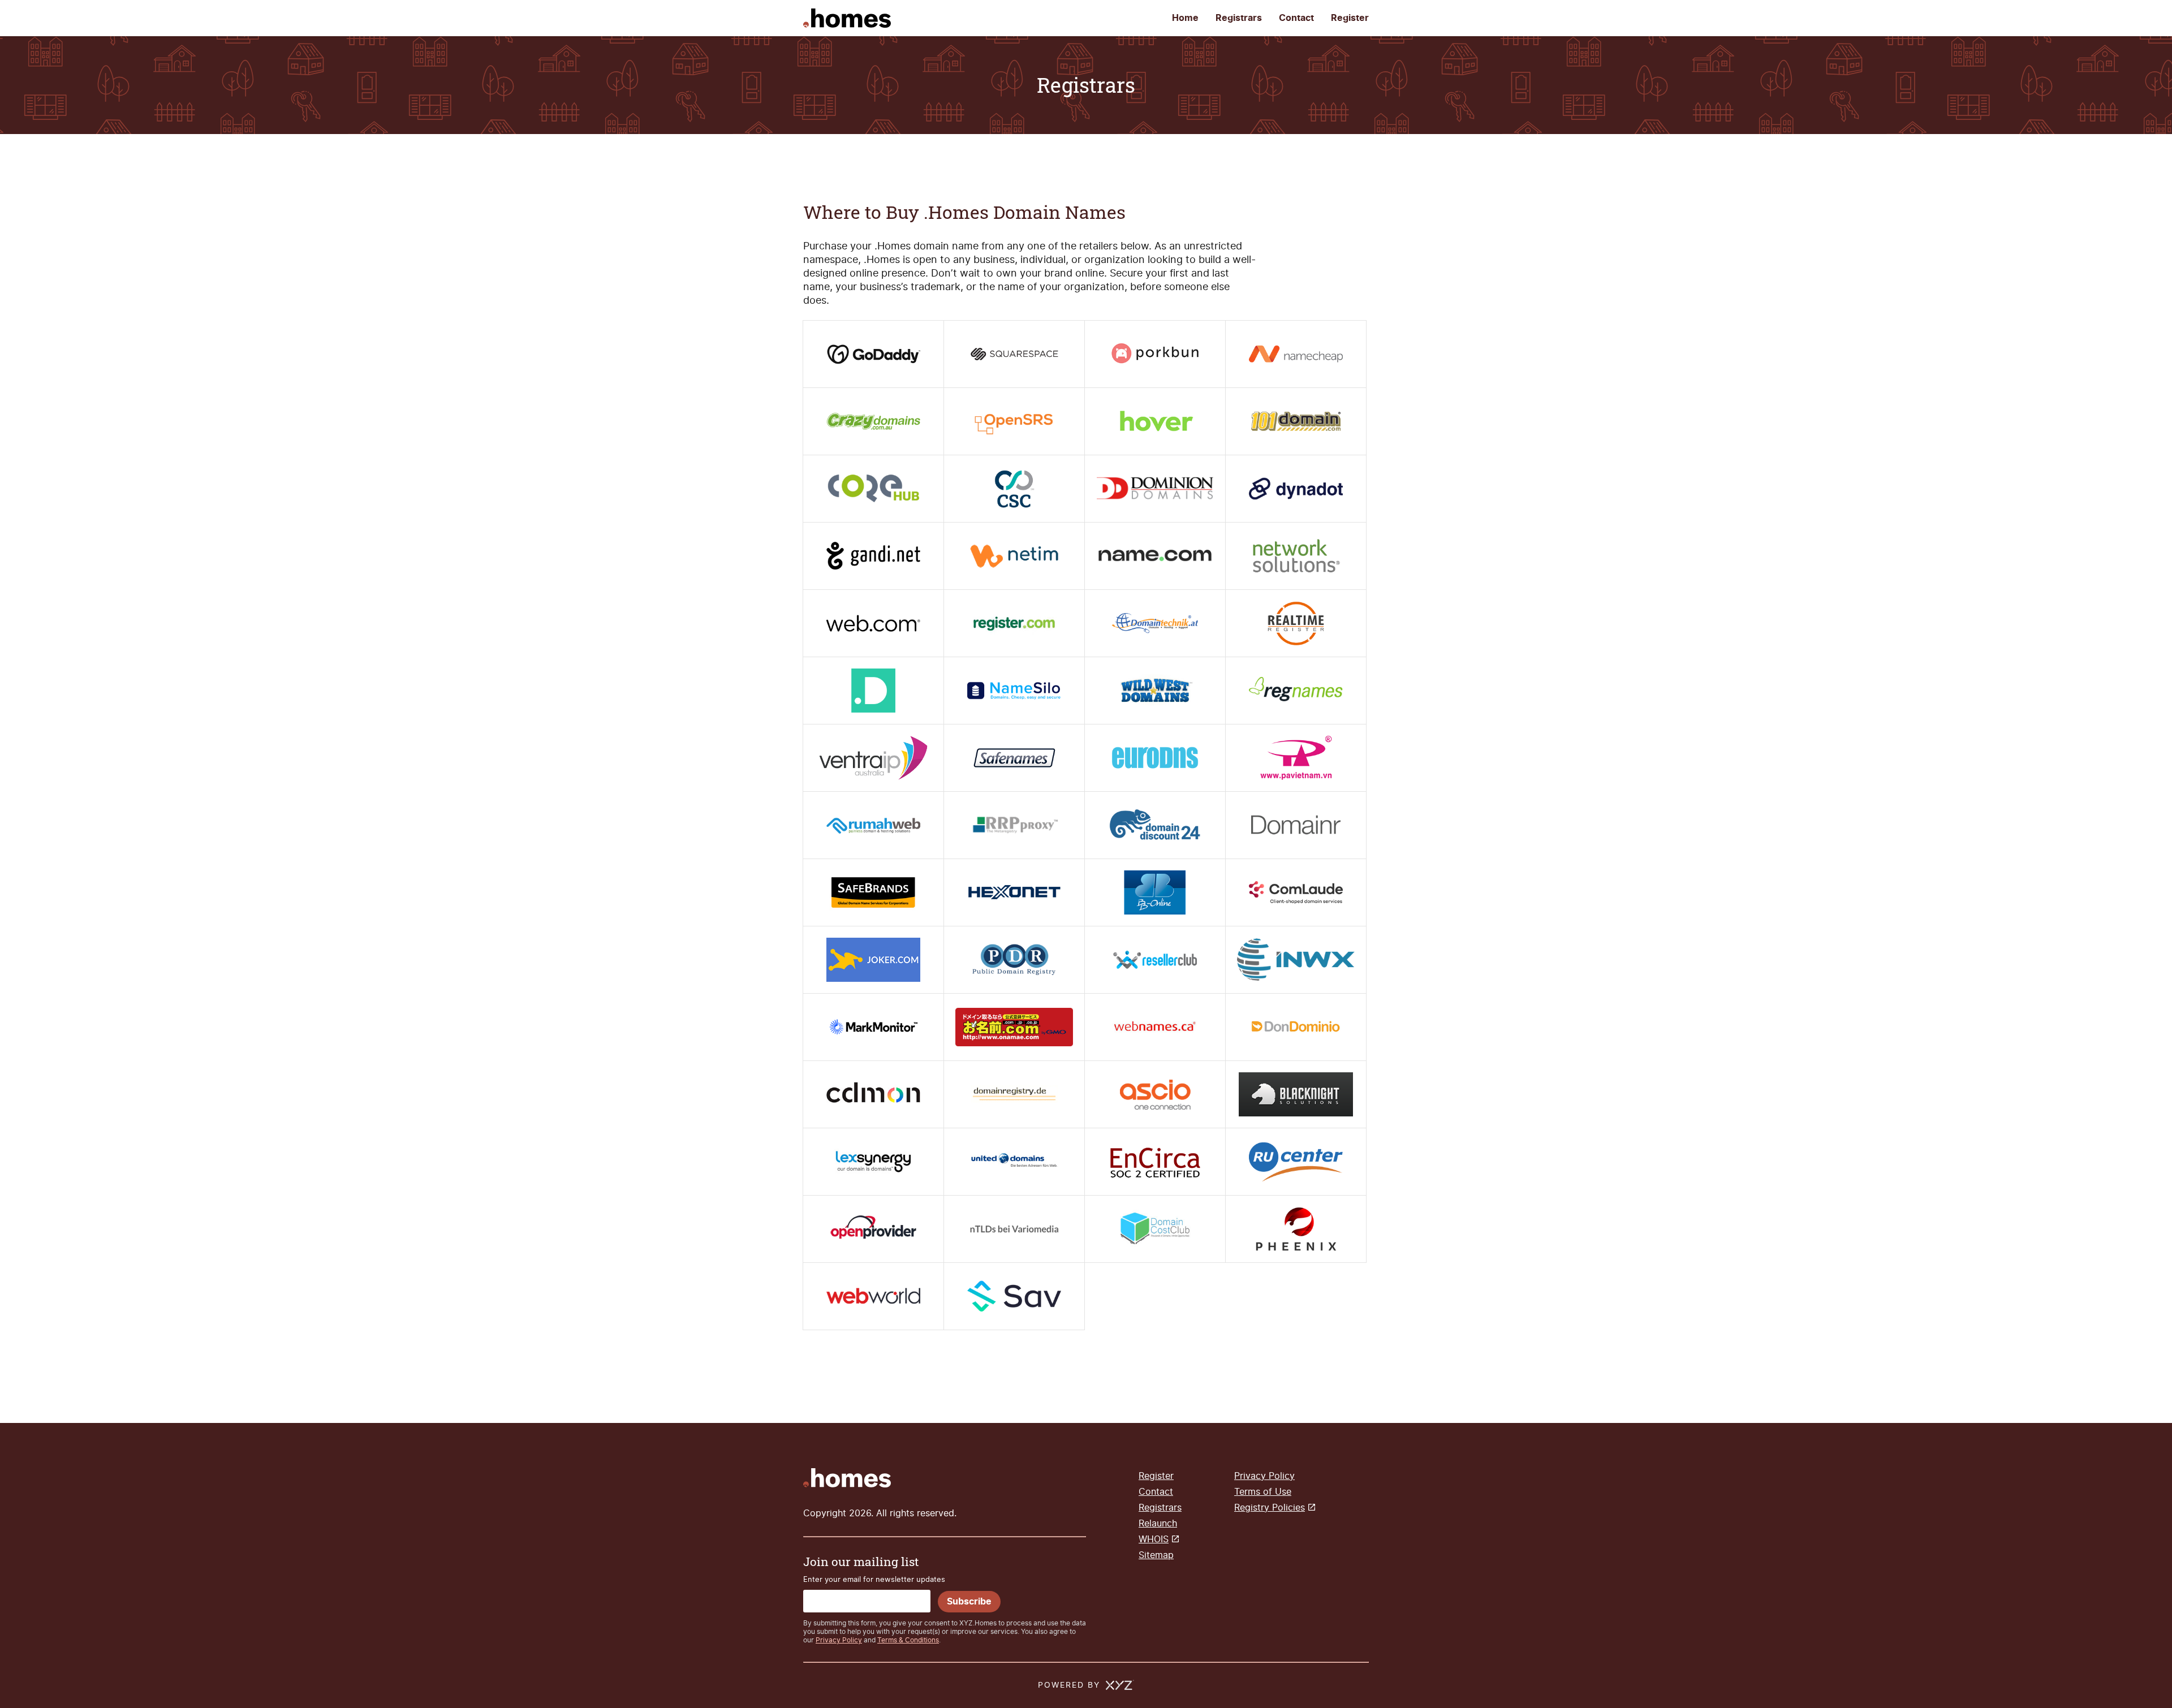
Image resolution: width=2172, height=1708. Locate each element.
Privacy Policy (839, 1640)
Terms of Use (1263, 1492)
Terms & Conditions (908, 1640)
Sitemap (1156, 1555)
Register (1350, 18)
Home (1185, 18)
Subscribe (969, 1602)
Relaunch (1158, 1523)
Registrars (1239, 18)
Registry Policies (1270, 1508)
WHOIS (1154, 1539)
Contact (1296, 18)
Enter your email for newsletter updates (874, 1579)
